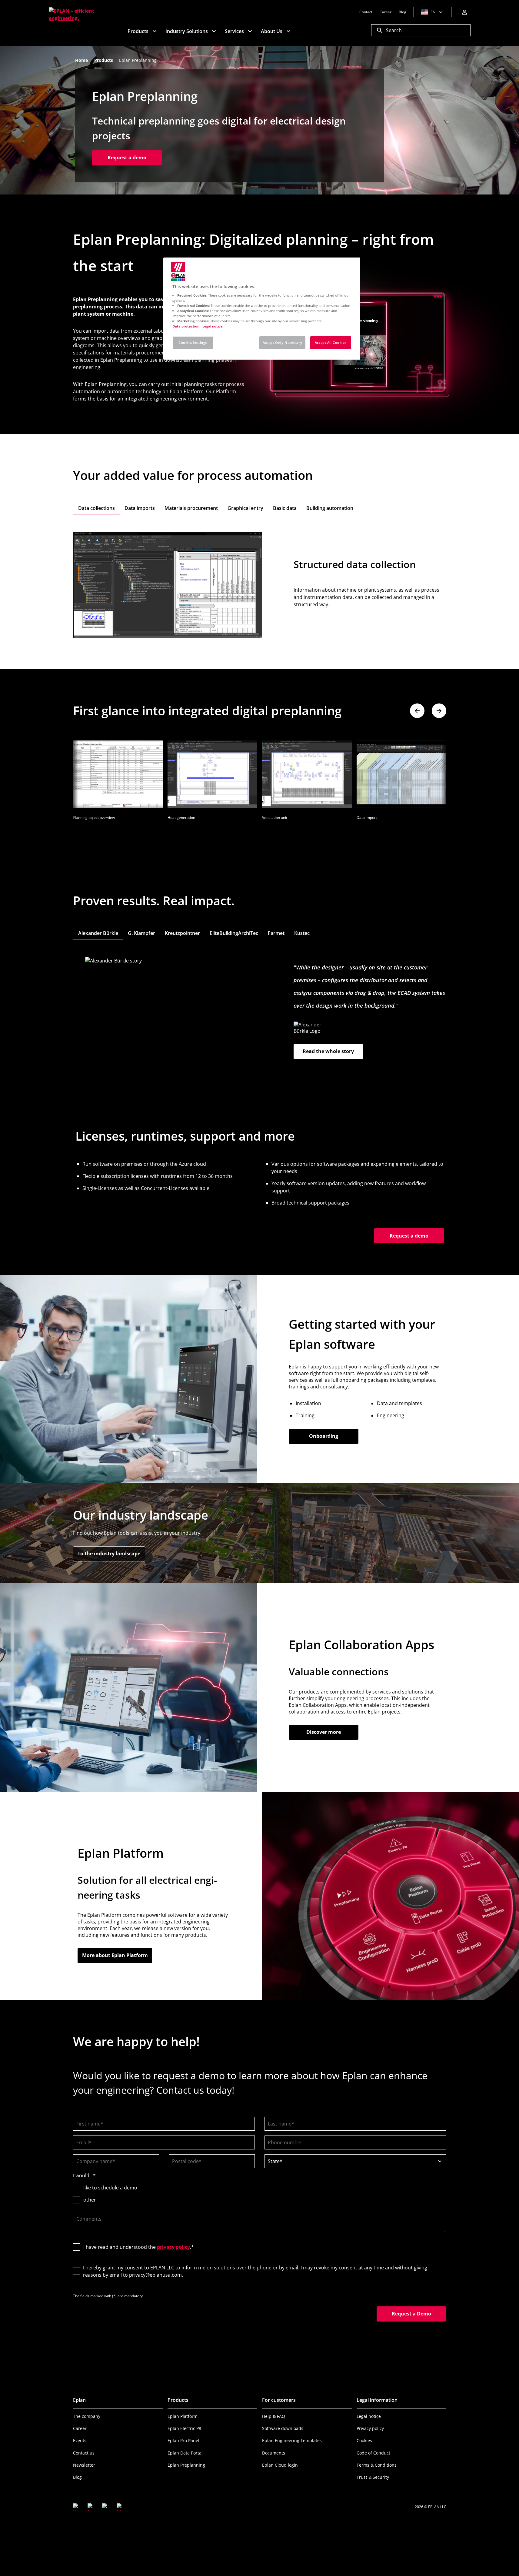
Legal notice (369, 2416)
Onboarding (324, 1436)
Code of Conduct (373, 2453)
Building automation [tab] (330, 508)
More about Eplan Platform (115, 1955)
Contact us (84, 2453)
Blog (77, 2477)
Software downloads (283, 2428)
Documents (274, 2453)
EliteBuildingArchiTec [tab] (234, 933)
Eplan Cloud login (280, 2465)
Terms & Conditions (377, 2465)
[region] (262, 309)
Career (80, 2428)
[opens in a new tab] (77, 2507)
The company (87, 2416)
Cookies (364, 2440)
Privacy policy (370, 2428)
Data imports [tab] (140, 508)
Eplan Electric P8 (184, 2428)
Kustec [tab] (302, 933)
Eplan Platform (183, 2416)
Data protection (186, 326)
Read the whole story (328, 1051)
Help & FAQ (274, 2416)
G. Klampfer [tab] (141, 933)
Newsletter (84, 2465)
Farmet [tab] (276, 933)
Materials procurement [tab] (191, 508)
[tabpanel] (260, 585)
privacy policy (173, 2247)
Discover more (324, 1732)
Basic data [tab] (285, 508)
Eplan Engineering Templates (292, 2440)
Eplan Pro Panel (183, 2440)
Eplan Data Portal (185, 2453)
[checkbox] (260, 2194)
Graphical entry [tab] (245, 508)
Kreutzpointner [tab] (182, 933)
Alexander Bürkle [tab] (98, 933)
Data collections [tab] (96, 508)
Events (80, 2440)
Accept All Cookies (331, 342)
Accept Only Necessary (282, 342)
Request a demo (127, 158)
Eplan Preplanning (186, 2465)
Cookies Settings (193, 342)
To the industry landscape (111, 1554)
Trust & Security (373, 2477)
